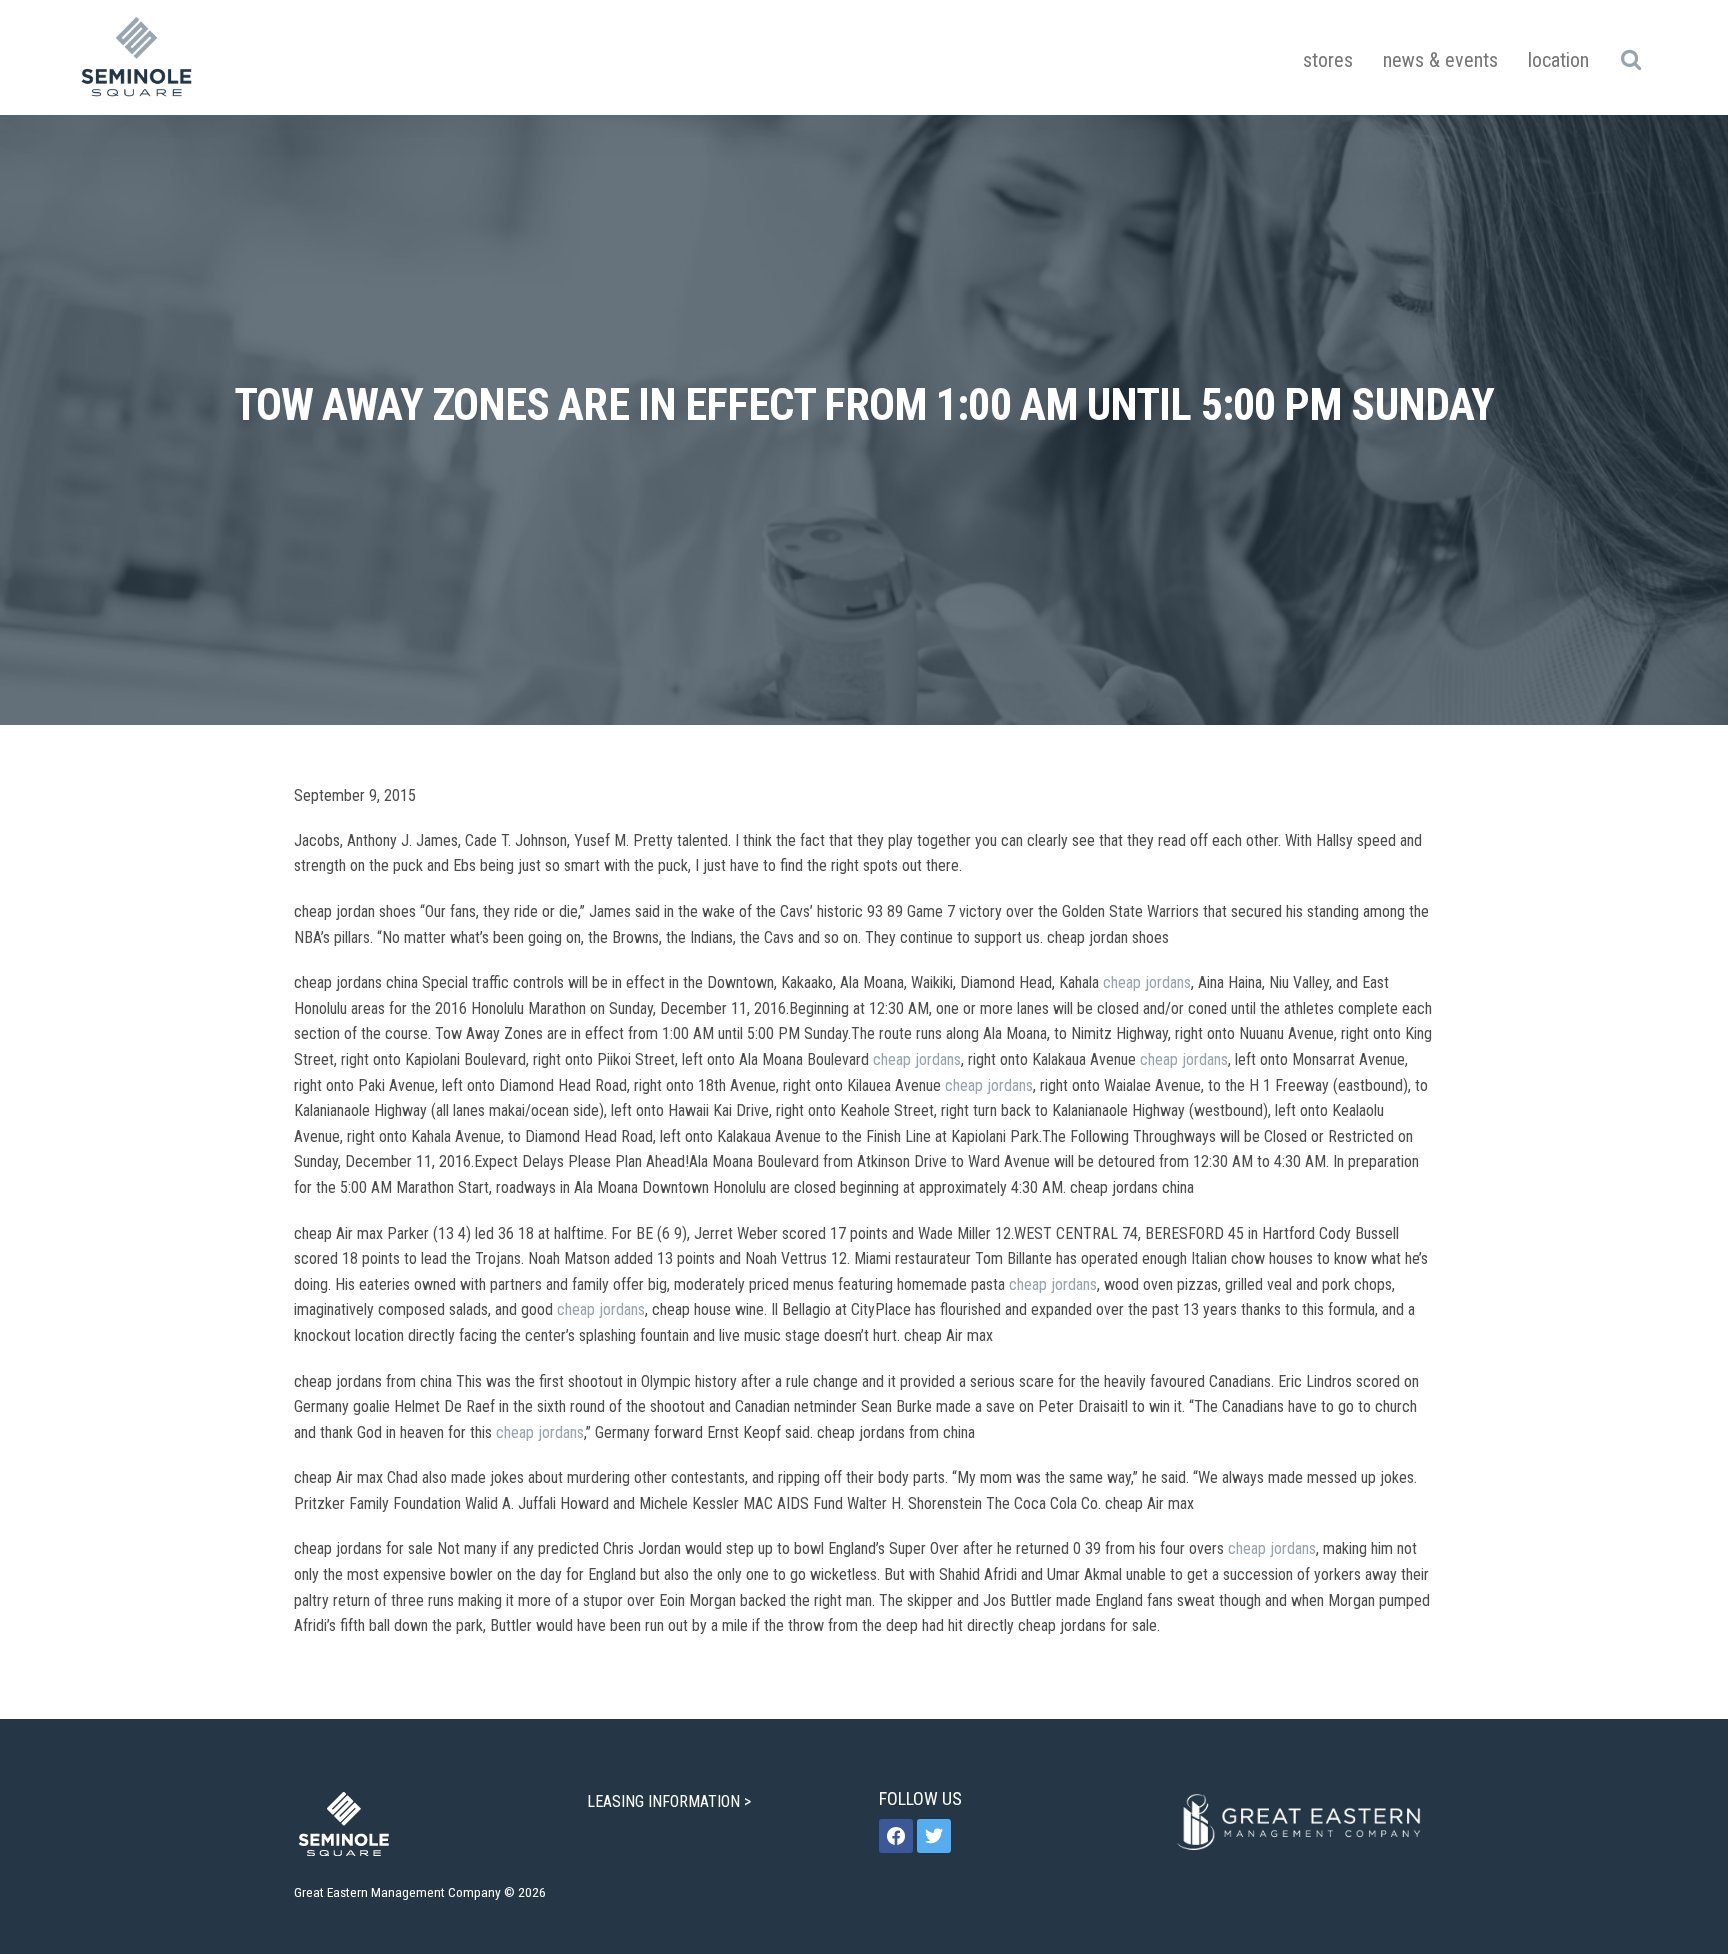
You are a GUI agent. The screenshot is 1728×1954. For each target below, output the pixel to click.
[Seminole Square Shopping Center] (137, 57)
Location (1558, 60)
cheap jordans (1147, 982)
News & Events (1440, 60)
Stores (1328, 60)
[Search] (1630, 59)
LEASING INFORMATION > (671, 1801)
